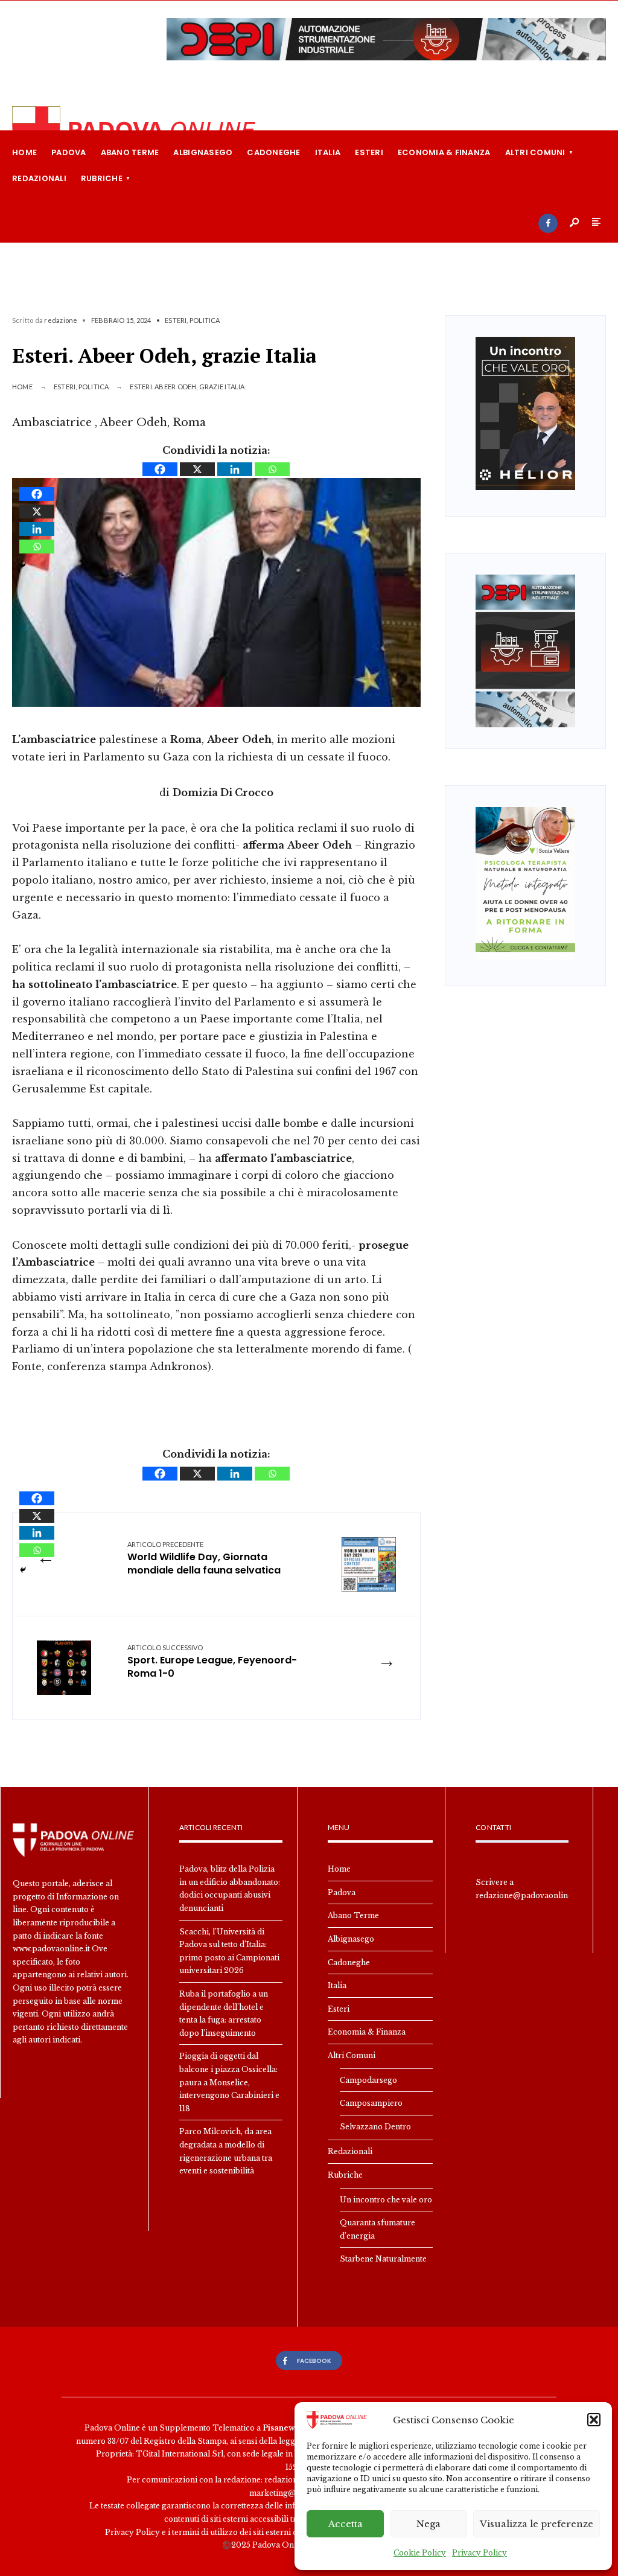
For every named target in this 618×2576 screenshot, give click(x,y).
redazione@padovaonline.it (527, 1895)
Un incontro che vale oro (386, 2200)
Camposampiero (371, 2103)
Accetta (346, 2524)
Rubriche (102, 178)
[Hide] (23, 566)
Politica (205, 320)
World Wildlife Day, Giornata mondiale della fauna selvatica (204, 1559)
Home (24, 152)
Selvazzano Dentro (375, 2127)
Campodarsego (368, 2080)
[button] (594, 2420)
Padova (69, 152)
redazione (61, 320)
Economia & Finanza (444, 152)
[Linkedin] (235, 469)
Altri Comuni (535, 152)
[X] (197, 469)
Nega (428, 2524)
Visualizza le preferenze (537, 2524)
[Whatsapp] (272, 469)
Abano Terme (130, 152)
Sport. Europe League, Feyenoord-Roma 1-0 (212, 1662)
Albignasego (203, 152)
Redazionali (39, 178)
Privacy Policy (479, 2553)
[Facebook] (548, 223)
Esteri (369, 152)
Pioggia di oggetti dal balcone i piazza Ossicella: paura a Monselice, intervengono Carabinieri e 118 (229, 2082)
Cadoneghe (273, 152)
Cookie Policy (420, 2553)
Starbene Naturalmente (383, 2259)
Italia (328, 152)
